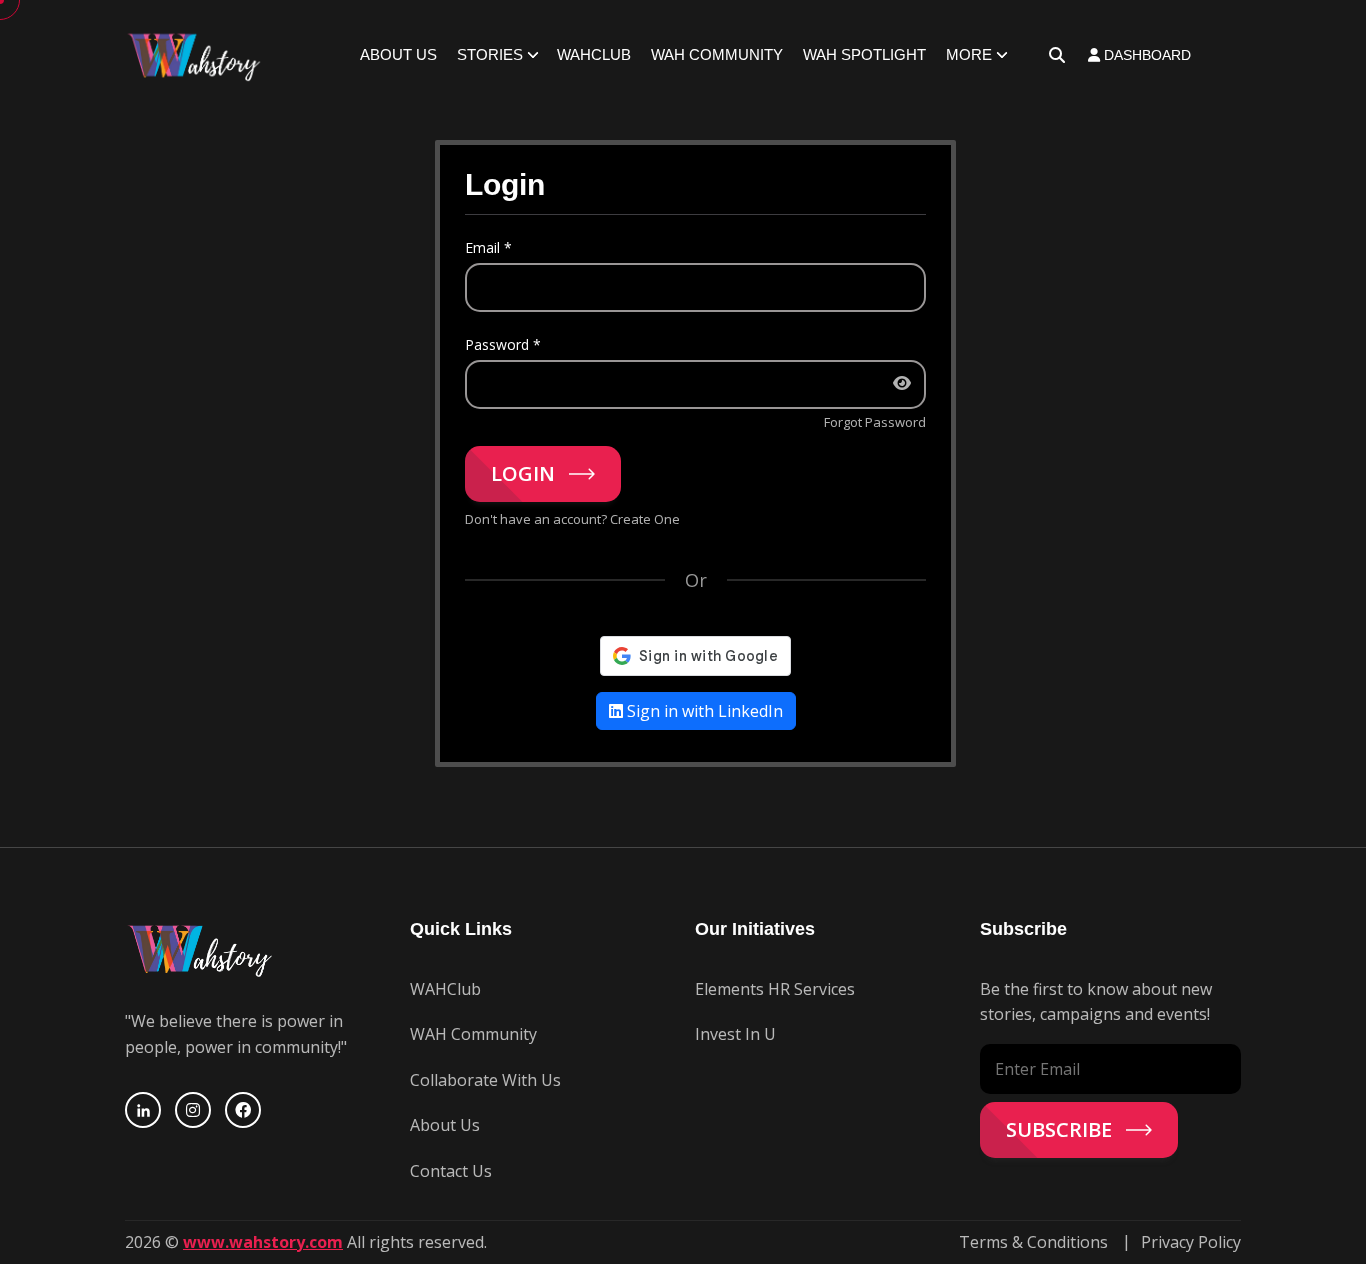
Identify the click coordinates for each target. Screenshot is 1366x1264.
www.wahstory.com (263, 1242)
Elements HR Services (775, 989)
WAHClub (594, 54)
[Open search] (1057, 55)
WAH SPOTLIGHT (864, 54)
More (969, 54)
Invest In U (735, 1034)
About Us (398, 54)
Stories (490, 54)
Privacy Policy (1191, 1242)
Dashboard (1145, 55)
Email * (488, 247)
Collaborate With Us (485, 1080)
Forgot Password (875, 422)
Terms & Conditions (1033, 1242)
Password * (503, 344)
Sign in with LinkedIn (703, 711)
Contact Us (451, 1171)
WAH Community (717, 54)
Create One (645, 519)
